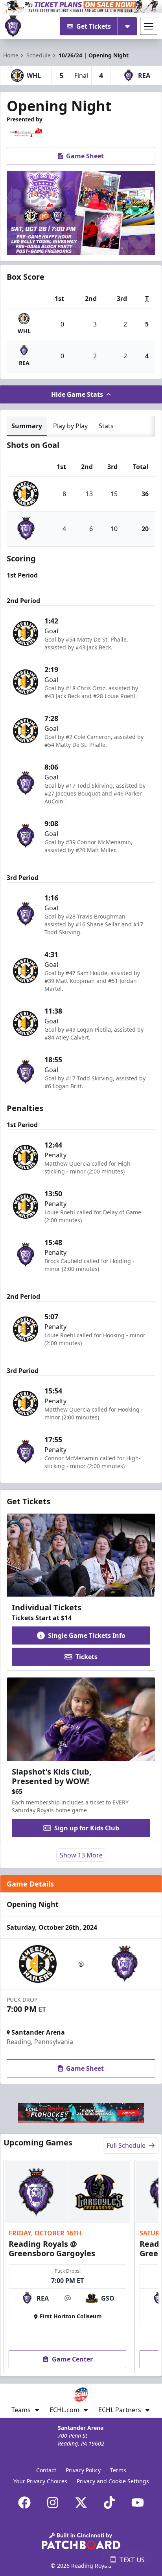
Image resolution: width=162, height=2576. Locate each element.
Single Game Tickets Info (87, 1635)
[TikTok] (109, 2503)
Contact (46, 2470)
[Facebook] (24, 2503)
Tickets (87, 1657)
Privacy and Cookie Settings (113, 2481)
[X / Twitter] (81, 2503)
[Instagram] (53, 2503)
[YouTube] (138, 2503)
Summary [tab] (27, 426)
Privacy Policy (83, 2470)
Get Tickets (94, 26)
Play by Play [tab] (70, 426)
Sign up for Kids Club (87, 1828)
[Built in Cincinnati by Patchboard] (81, 2541)
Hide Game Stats (77, 394)
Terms (118, 2470)
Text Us (132, 2560)
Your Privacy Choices (40, 2481)
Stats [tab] (106, 426)
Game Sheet (85, 156)
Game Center (72, 2359)
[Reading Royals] (13, 26)
